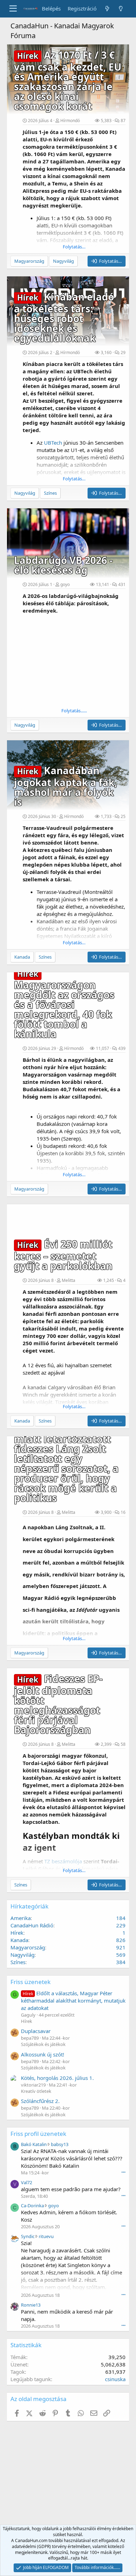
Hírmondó (70, 121)
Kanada (19, 1940)
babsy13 (60, 2144)
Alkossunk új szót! (43, 2054)
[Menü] (13, 9)
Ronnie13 (31, 2305)
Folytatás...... (74, 711)
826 (121, 1940)
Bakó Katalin (34, 2144)
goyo (65, 584)
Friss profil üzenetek (38, 2134)
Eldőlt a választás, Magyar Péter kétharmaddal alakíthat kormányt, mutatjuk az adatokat (73, 2000)
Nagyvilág (22, 1955)
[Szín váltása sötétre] (121, 9)
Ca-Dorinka (32, 2206)
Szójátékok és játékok (43, 2044)
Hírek (17, 1933)
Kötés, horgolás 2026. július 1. (57, 2078)
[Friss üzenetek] (107, 9)
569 (121, 1955)
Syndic (28, 2236)
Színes (18, 1962)
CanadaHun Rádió (32, 1925)
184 (121, 1918)
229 (121, 1925)
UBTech (53, 443)
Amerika (21, 1918)
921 (121, 1947)
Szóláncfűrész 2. (40, 2101)
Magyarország (28, 1947)
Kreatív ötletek (36, 2091)
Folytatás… (74, 247)
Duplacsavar (36, 2031)
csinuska (115, 2379)
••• (123, 2172)
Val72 (27, 2182)
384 (121, 1962)
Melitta (69, 1280)
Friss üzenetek (31, 1982)
